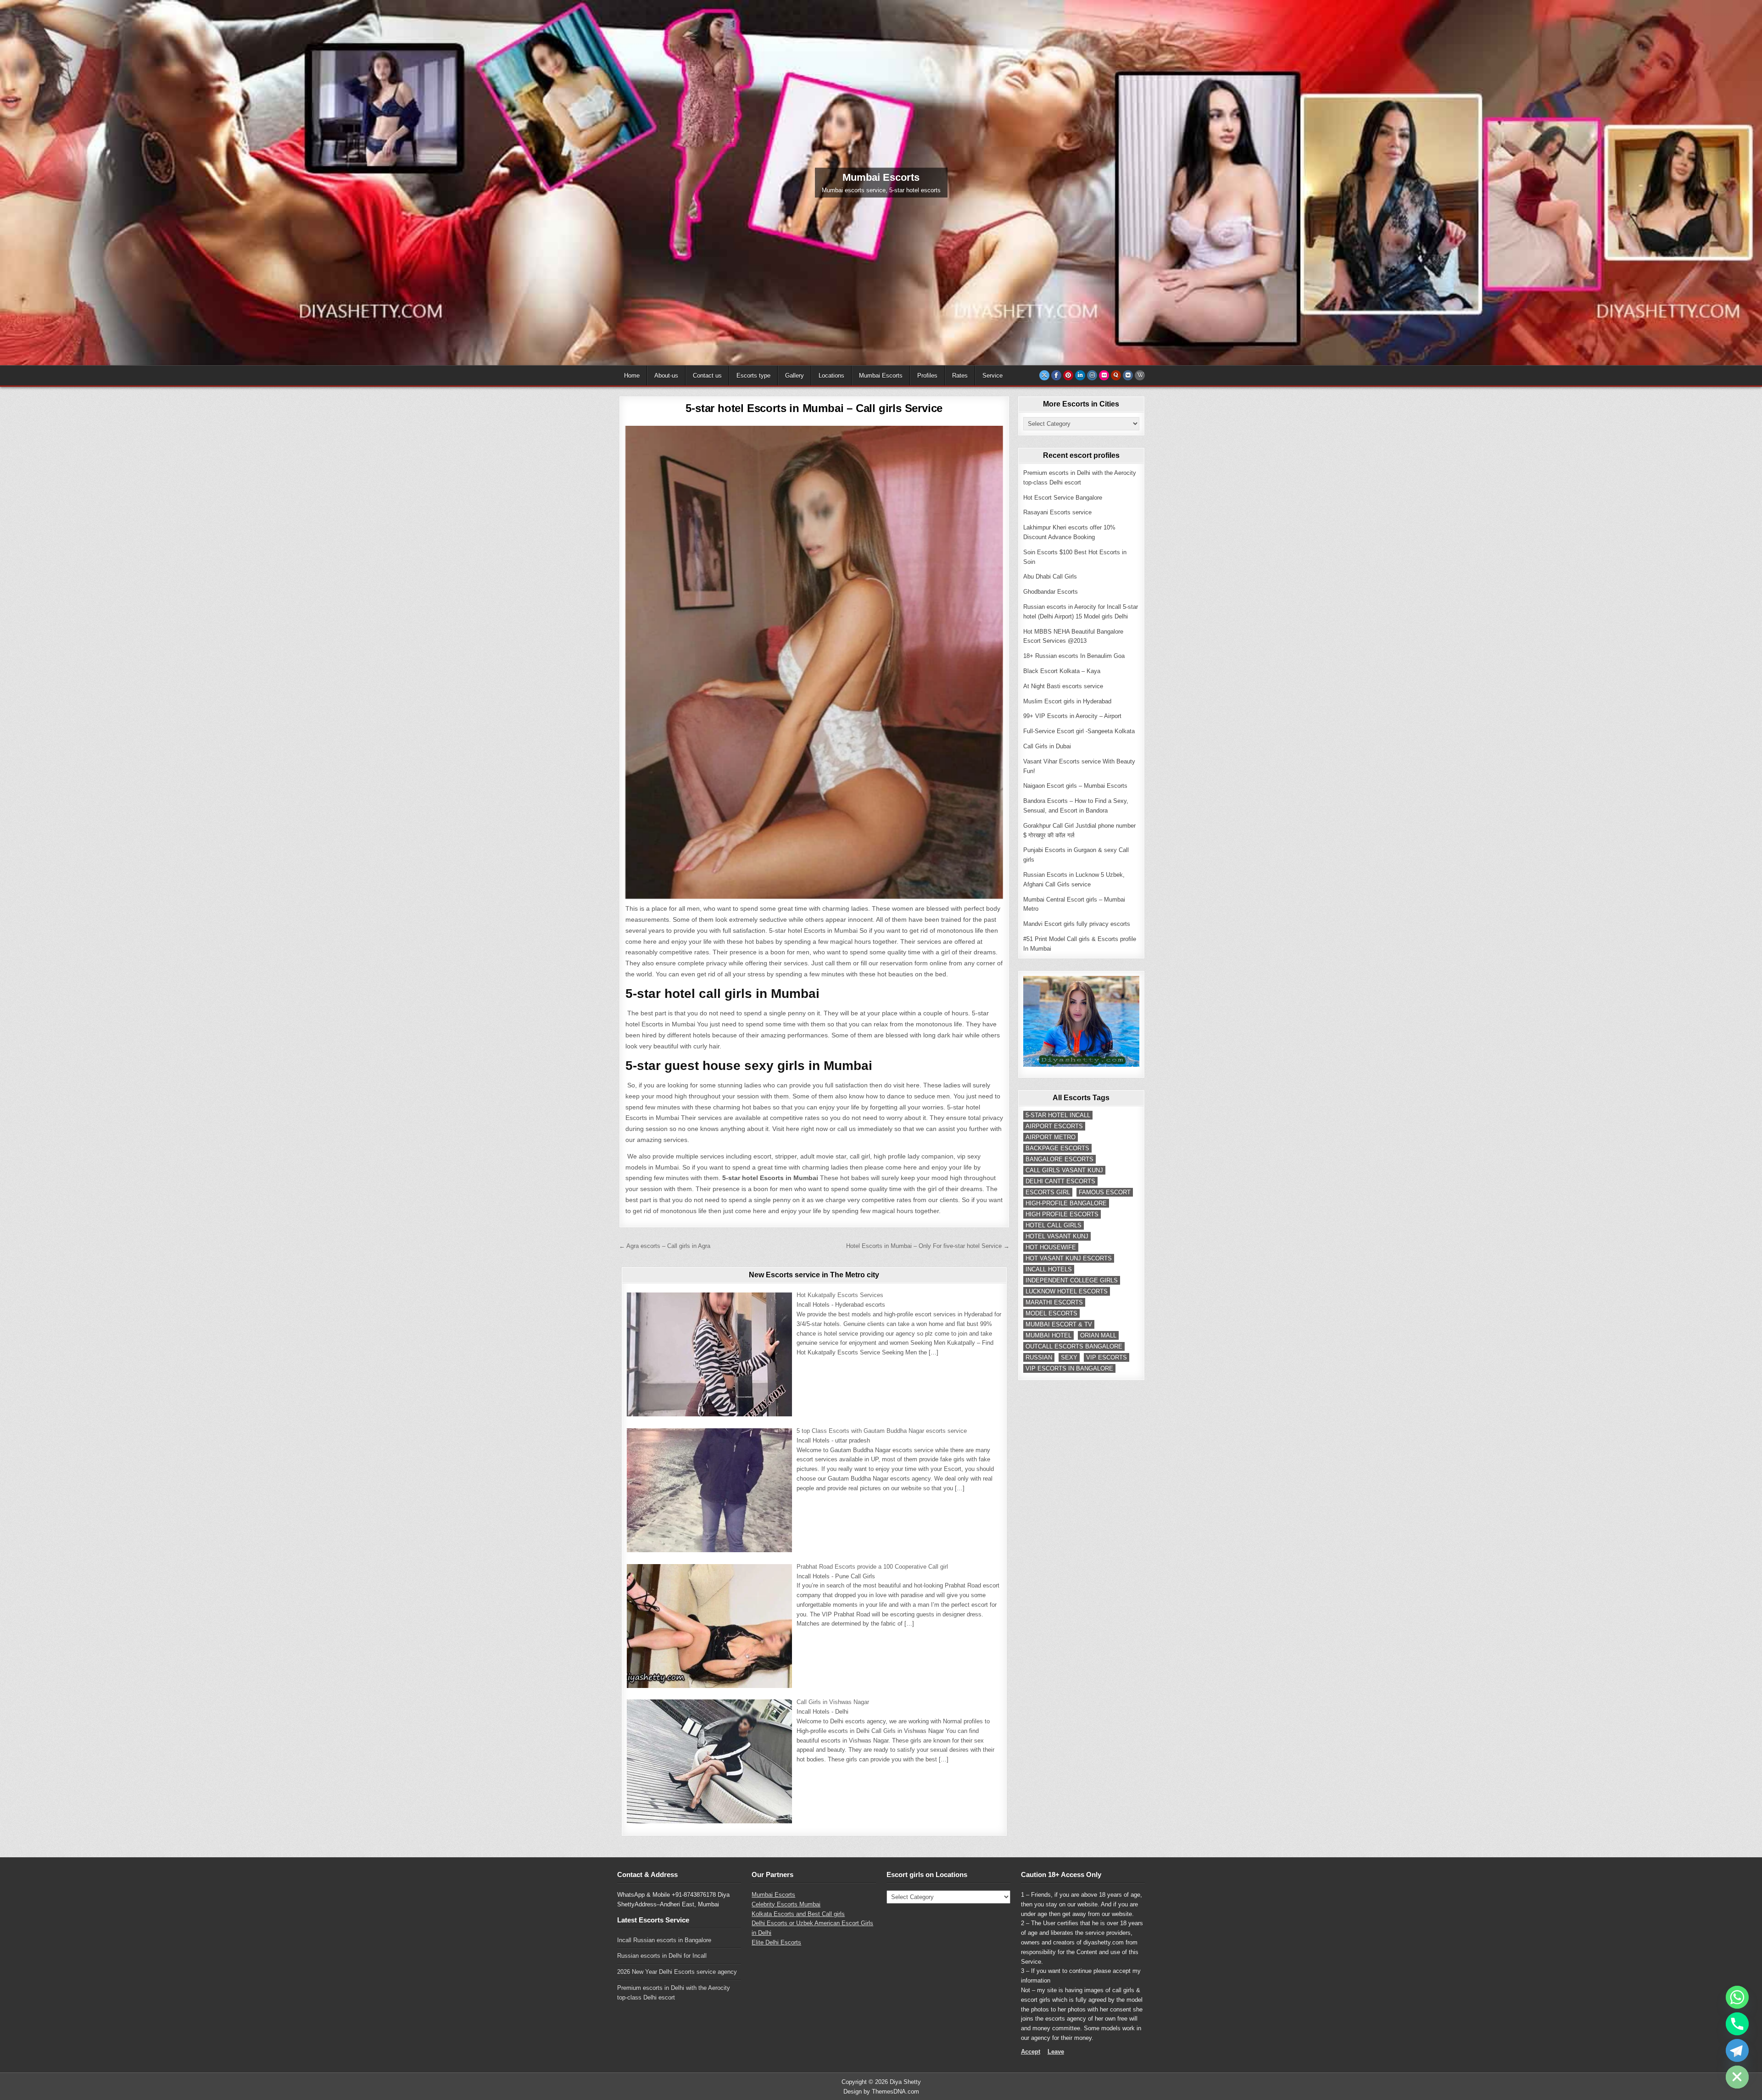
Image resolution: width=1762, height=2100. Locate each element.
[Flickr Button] (1104, 375)
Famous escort (1105, 1192)
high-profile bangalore (1066, 1203)
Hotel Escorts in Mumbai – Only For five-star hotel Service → (928, 1246)
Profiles (927, 376)
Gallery (795, 376)
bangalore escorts (1059, 1159)
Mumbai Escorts (881, 376)
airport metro (1051, 1137)
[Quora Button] (1116, 375)
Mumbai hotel (1048, 1335)
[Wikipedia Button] (1140, 375)
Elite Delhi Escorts (776, 1942)
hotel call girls (1054, 1225)
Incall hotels (1049, 1269)
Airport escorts (1054, 1126)
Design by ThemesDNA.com (881, 2092)
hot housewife (1051, 1247)
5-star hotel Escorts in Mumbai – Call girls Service (814, 408)
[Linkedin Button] (1080, 375)
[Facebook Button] (1056, 375)
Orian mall (1098, 1335)
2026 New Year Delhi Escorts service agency (677, 1972)
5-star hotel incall (1058, 1115)
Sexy (1069, 1357)
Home (632, 376)
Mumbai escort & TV (1059, 1324)
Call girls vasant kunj (1064, 1170)
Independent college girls (1072, 1280)
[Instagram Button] (1092, 375)
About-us (666, 376)
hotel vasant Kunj (1057, 1236)
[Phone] (1737, 2024)
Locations (831, 376)
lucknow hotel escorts (1067, 1291)
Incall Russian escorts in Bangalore (664, 1940)
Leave (1056, 2052)
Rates (960, 376)
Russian (1039, 1357)
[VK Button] (1128, 375)
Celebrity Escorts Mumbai (786, 1904)
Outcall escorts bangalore (1074, 1346)
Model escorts (1051, 1313)
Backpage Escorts (1057, 1148)
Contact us (707, 376)
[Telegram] (1737, 2050)
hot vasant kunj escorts (1069, 1258)
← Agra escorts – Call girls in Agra (665, 1246)
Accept (1031, 2052)
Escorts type (753, 376)
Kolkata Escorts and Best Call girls (798, 1914)
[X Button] (1044, 375)
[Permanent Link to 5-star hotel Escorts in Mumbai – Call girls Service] (814, 662)
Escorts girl (1048, 1192)
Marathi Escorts (1054, 1302)
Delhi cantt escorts (1060, 1181)
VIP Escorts (1107, 1357)
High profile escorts (1062, 1214)
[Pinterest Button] (1068, 375)
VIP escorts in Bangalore (1069, 1368)
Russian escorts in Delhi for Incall (662, 1956)
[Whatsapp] (1737, 1997)
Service (993, 376)
